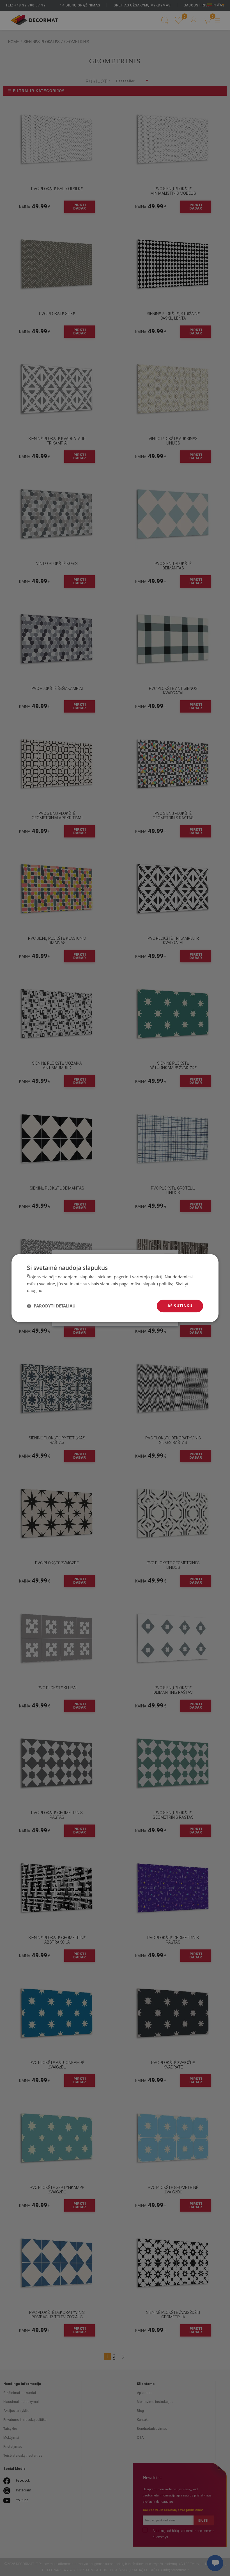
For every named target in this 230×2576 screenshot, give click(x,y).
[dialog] (115, 1288)
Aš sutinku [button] (180, 1306)
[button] (51, 1306)
